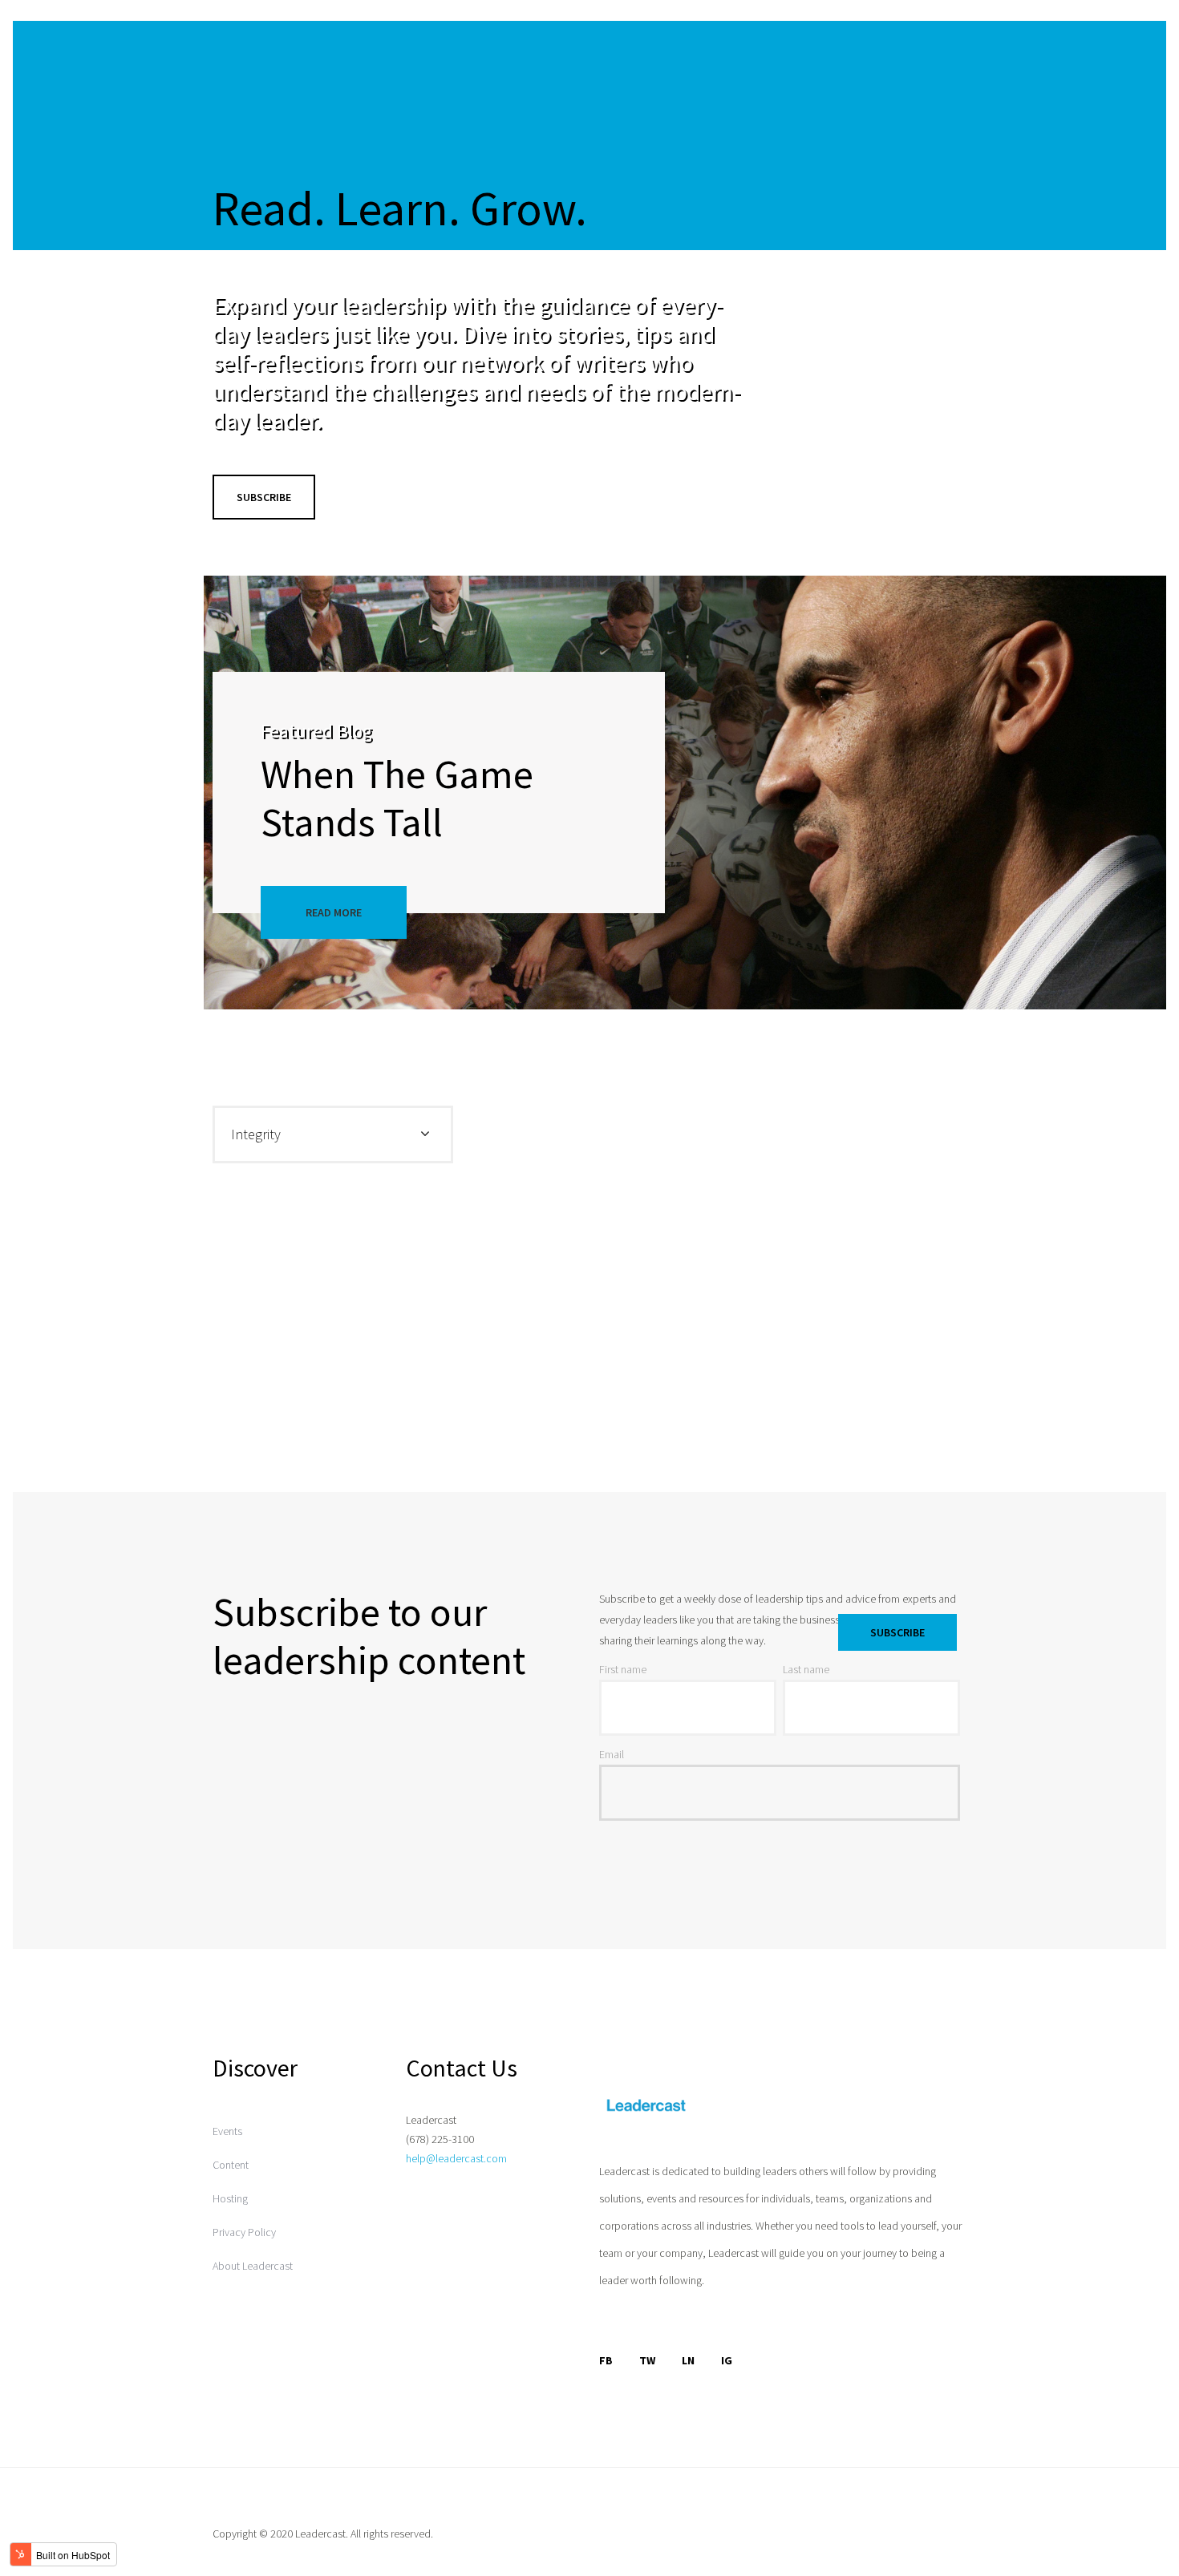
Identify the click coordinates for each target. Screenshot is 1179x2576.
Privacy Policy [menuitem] (244, 2232)
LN (688, 2360)
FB (606, 2360)
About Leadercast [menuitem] (253, 2266)
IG (727, 2360)
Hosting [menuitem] (230, 2198)
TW (647, 2360)
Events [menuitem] (227, 2131)
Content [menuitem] (231, 2165)
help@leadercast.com (456, 2158)
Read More (334, 912)
